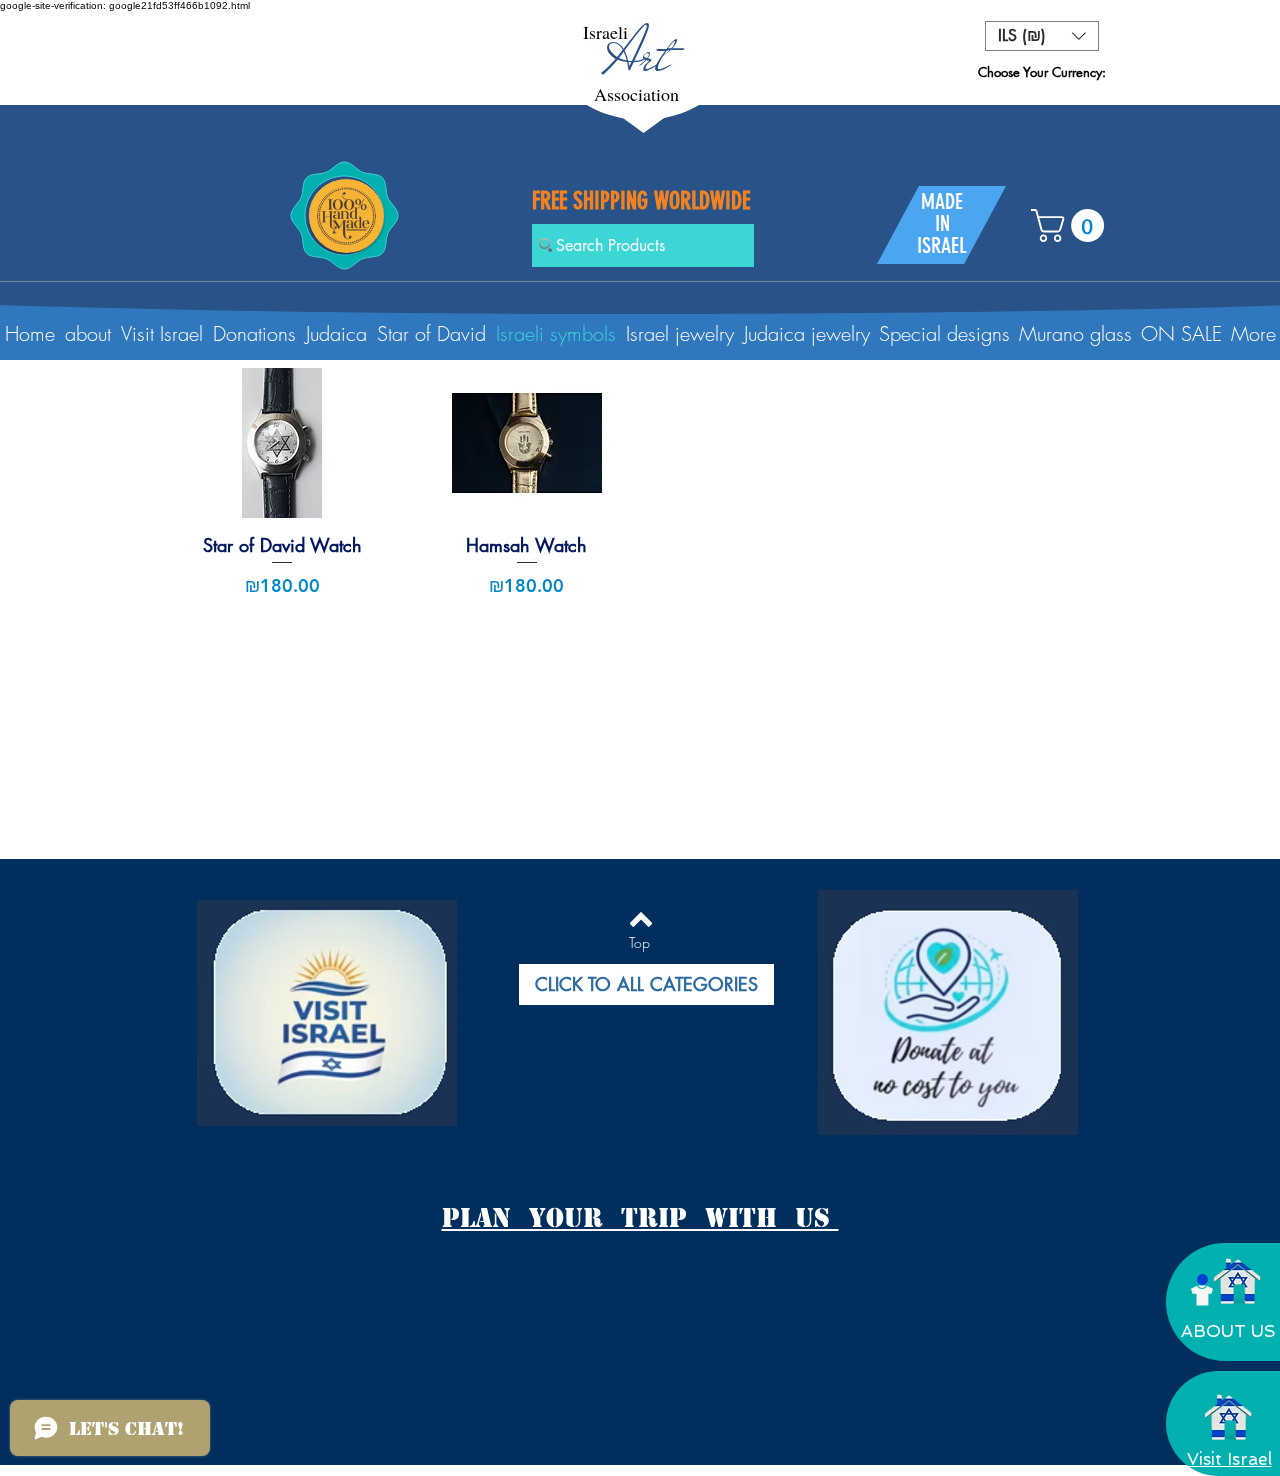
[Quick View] (282, 443)
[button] (1042, 36)
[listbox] (1042, 36)
